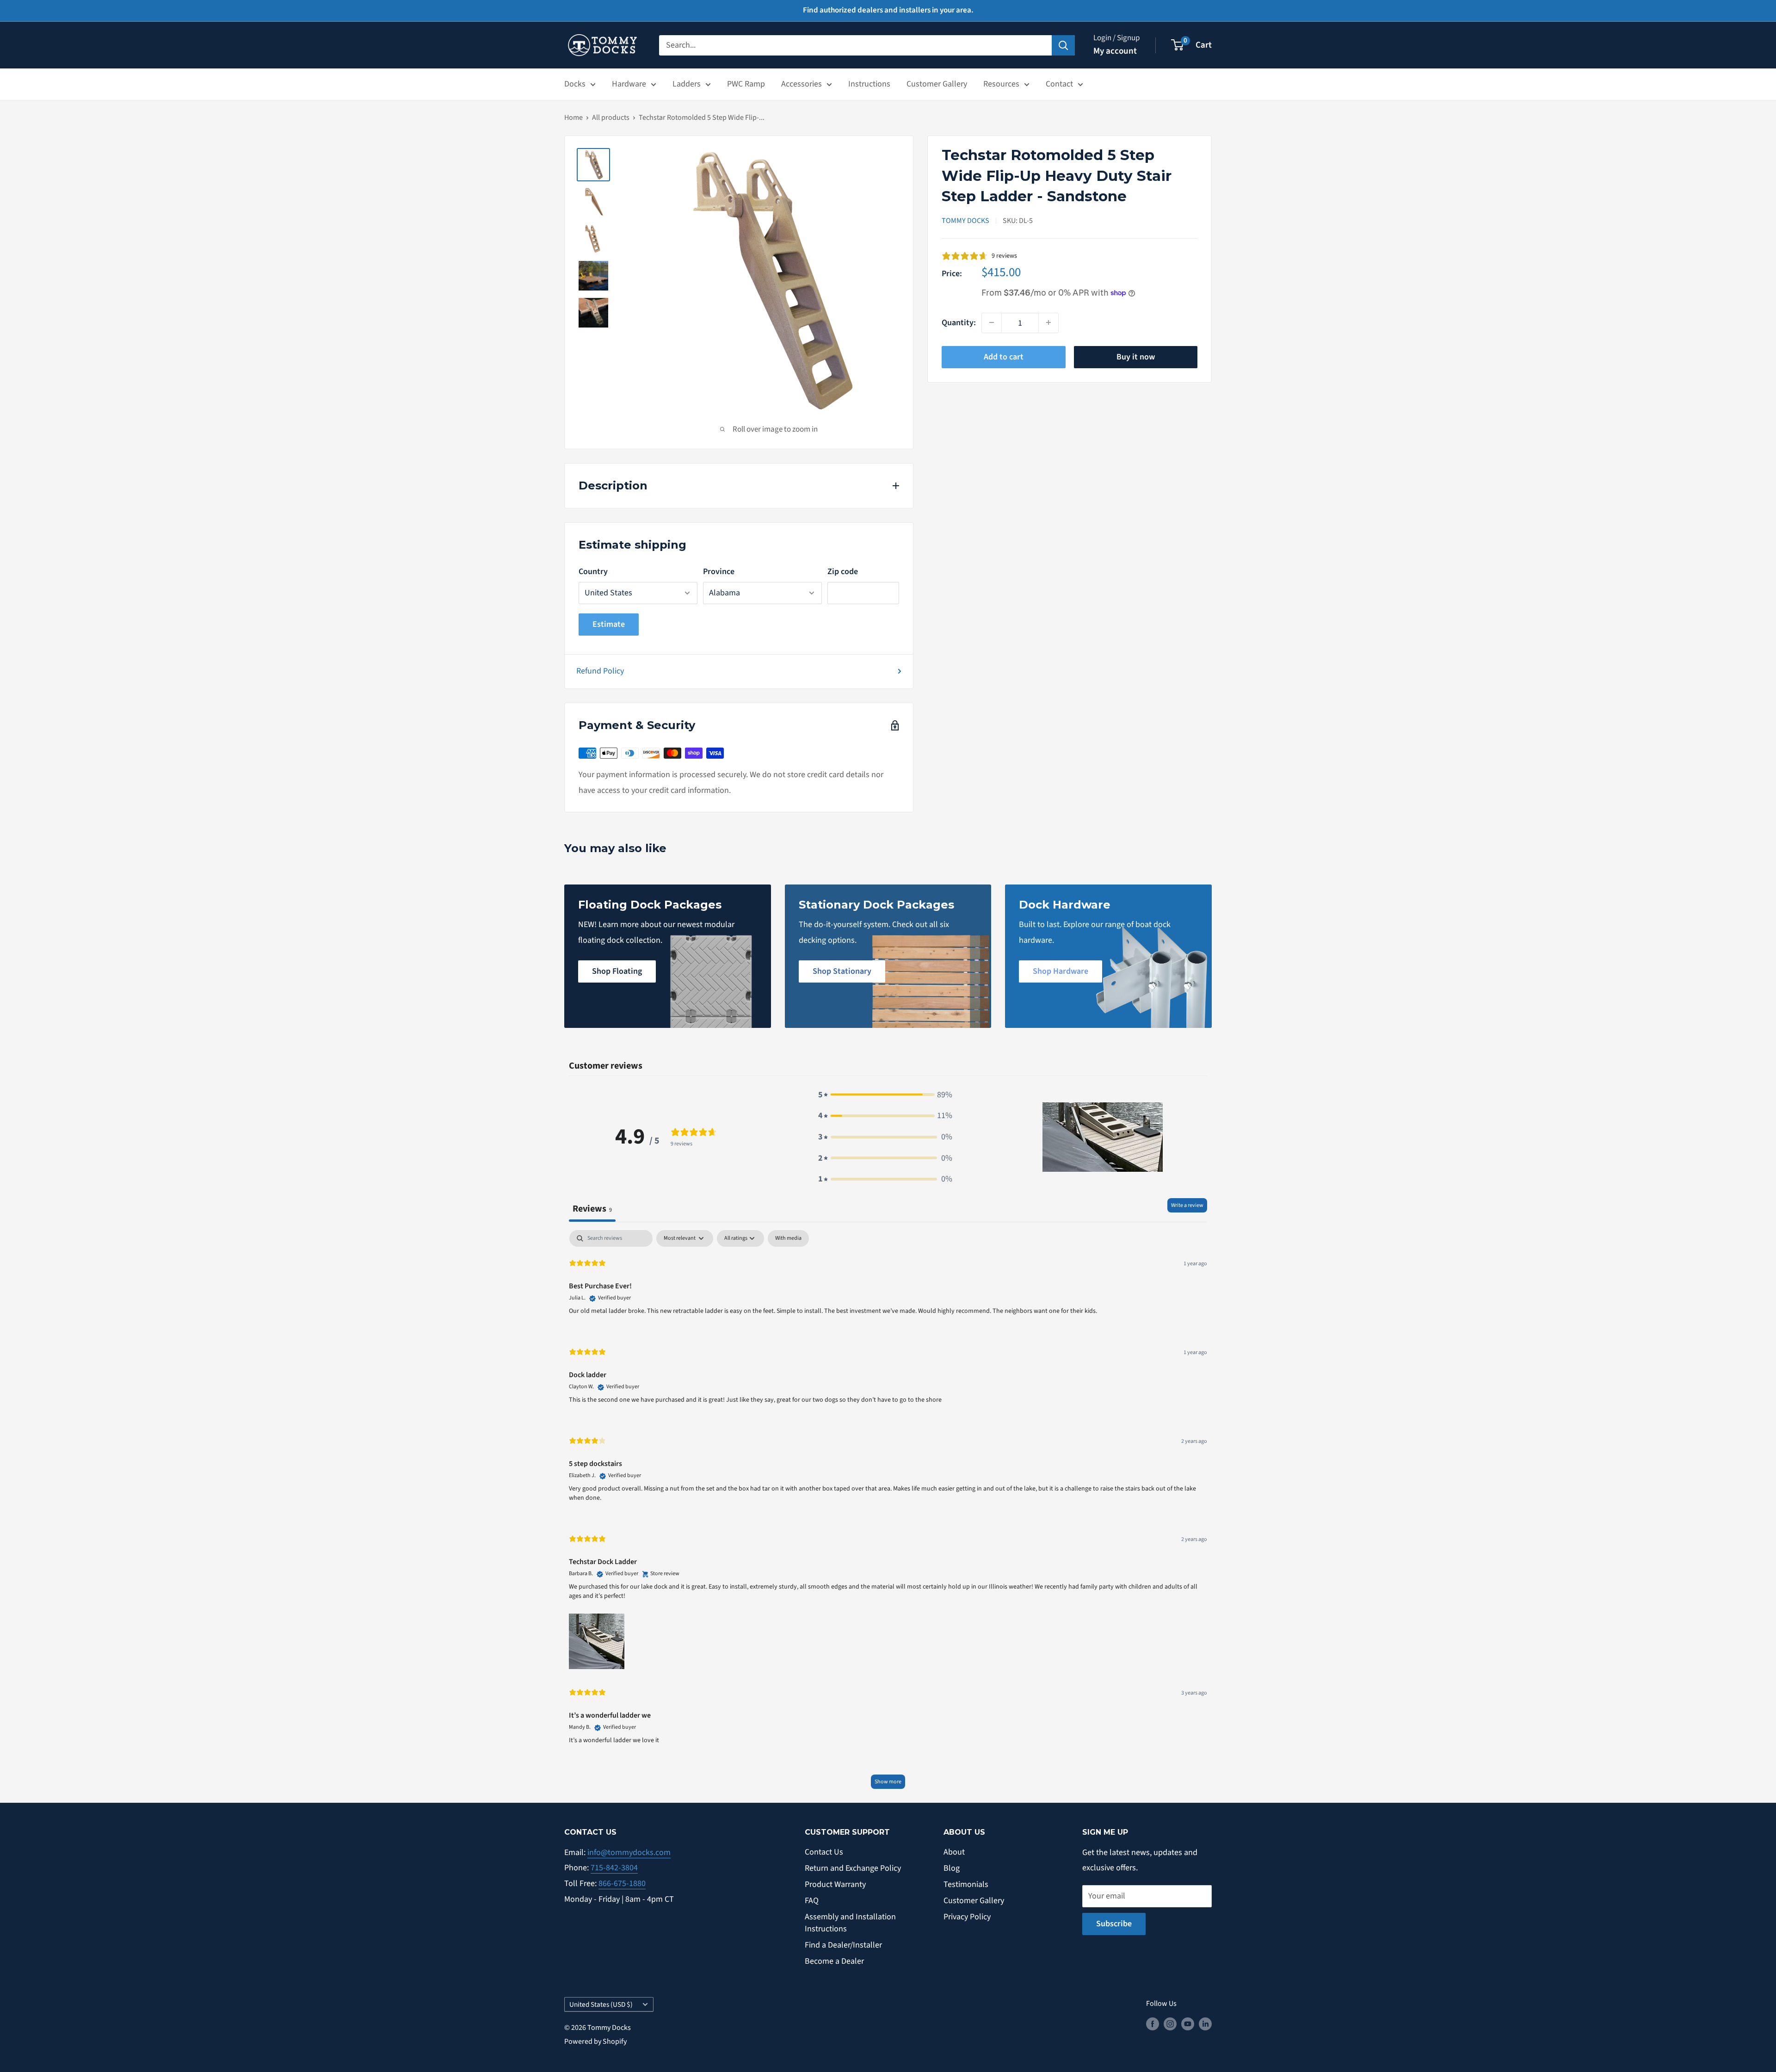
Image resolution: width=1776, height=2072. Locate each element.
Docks (575, 84)
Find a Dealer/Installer (843, 1945)
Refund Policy (600, 671)
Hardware (629, 84)
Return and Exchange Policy (853, 1868)
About (954, 1852)
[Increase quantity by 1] (1048, 322)
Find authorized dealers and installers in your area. (888, 10)
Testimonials (966, 1884)
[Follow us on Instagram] (1170, 2024)
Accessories (802, 84)
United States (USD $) (601, 2004)
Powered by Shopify (595, 2041)
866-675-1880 (622, 1883)
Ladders (687, 84)
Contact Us (824, 1852)
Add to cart (1004, 356)
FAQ (812, 1901)
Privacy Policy (967, 1917)
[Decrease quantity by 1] (992, 322)
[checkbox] (788, 1238)
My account (1115, 51)
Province (719, 572)
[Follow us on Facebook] (1153, 2024)
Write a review (1187, 1205)
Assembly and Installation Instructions (850, 1923)
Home (573, 118)
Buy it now (1136, 356)
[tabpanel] (888, 1514)
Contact (1059, 84)
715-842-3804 (614, 1868)
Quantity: (959, 323)
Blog (952, 1868)
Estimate (609, 624)
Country (593, 572)
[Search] (1063, 45)
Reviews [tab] (592, 1209)
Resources (1001, 84)
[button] (885, 1095)
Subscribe (1114, 1924)
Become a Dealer (834, 1961)
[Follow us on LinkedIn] (1205, 2024)
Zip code (843, 572)
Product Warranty (835, 1884)
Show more (888, 1782)
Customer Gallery (937, 84)
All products (611, 118)
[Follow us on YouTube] (1188, 2024)
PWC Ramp (746, 84)
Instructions (869, 84)
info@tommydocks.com (629, 1852)
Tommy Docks (965, 221)
